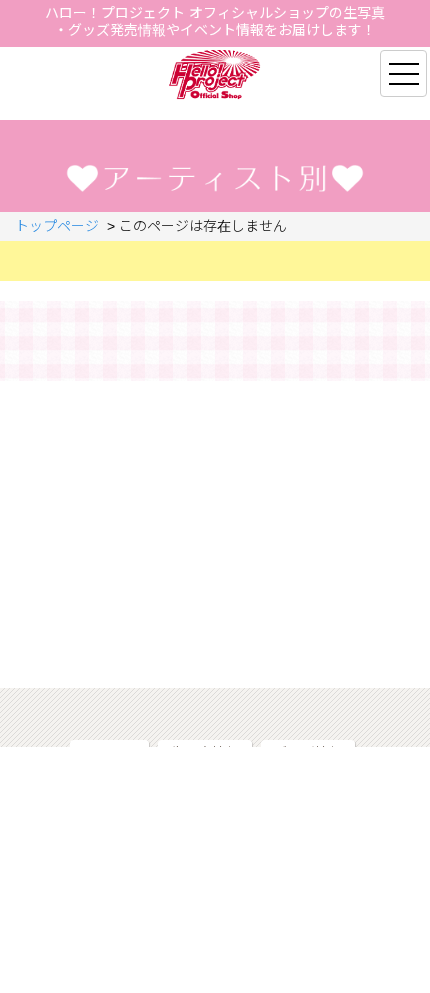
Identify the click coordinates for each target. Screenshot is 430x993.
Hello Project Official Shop (215, 74)
